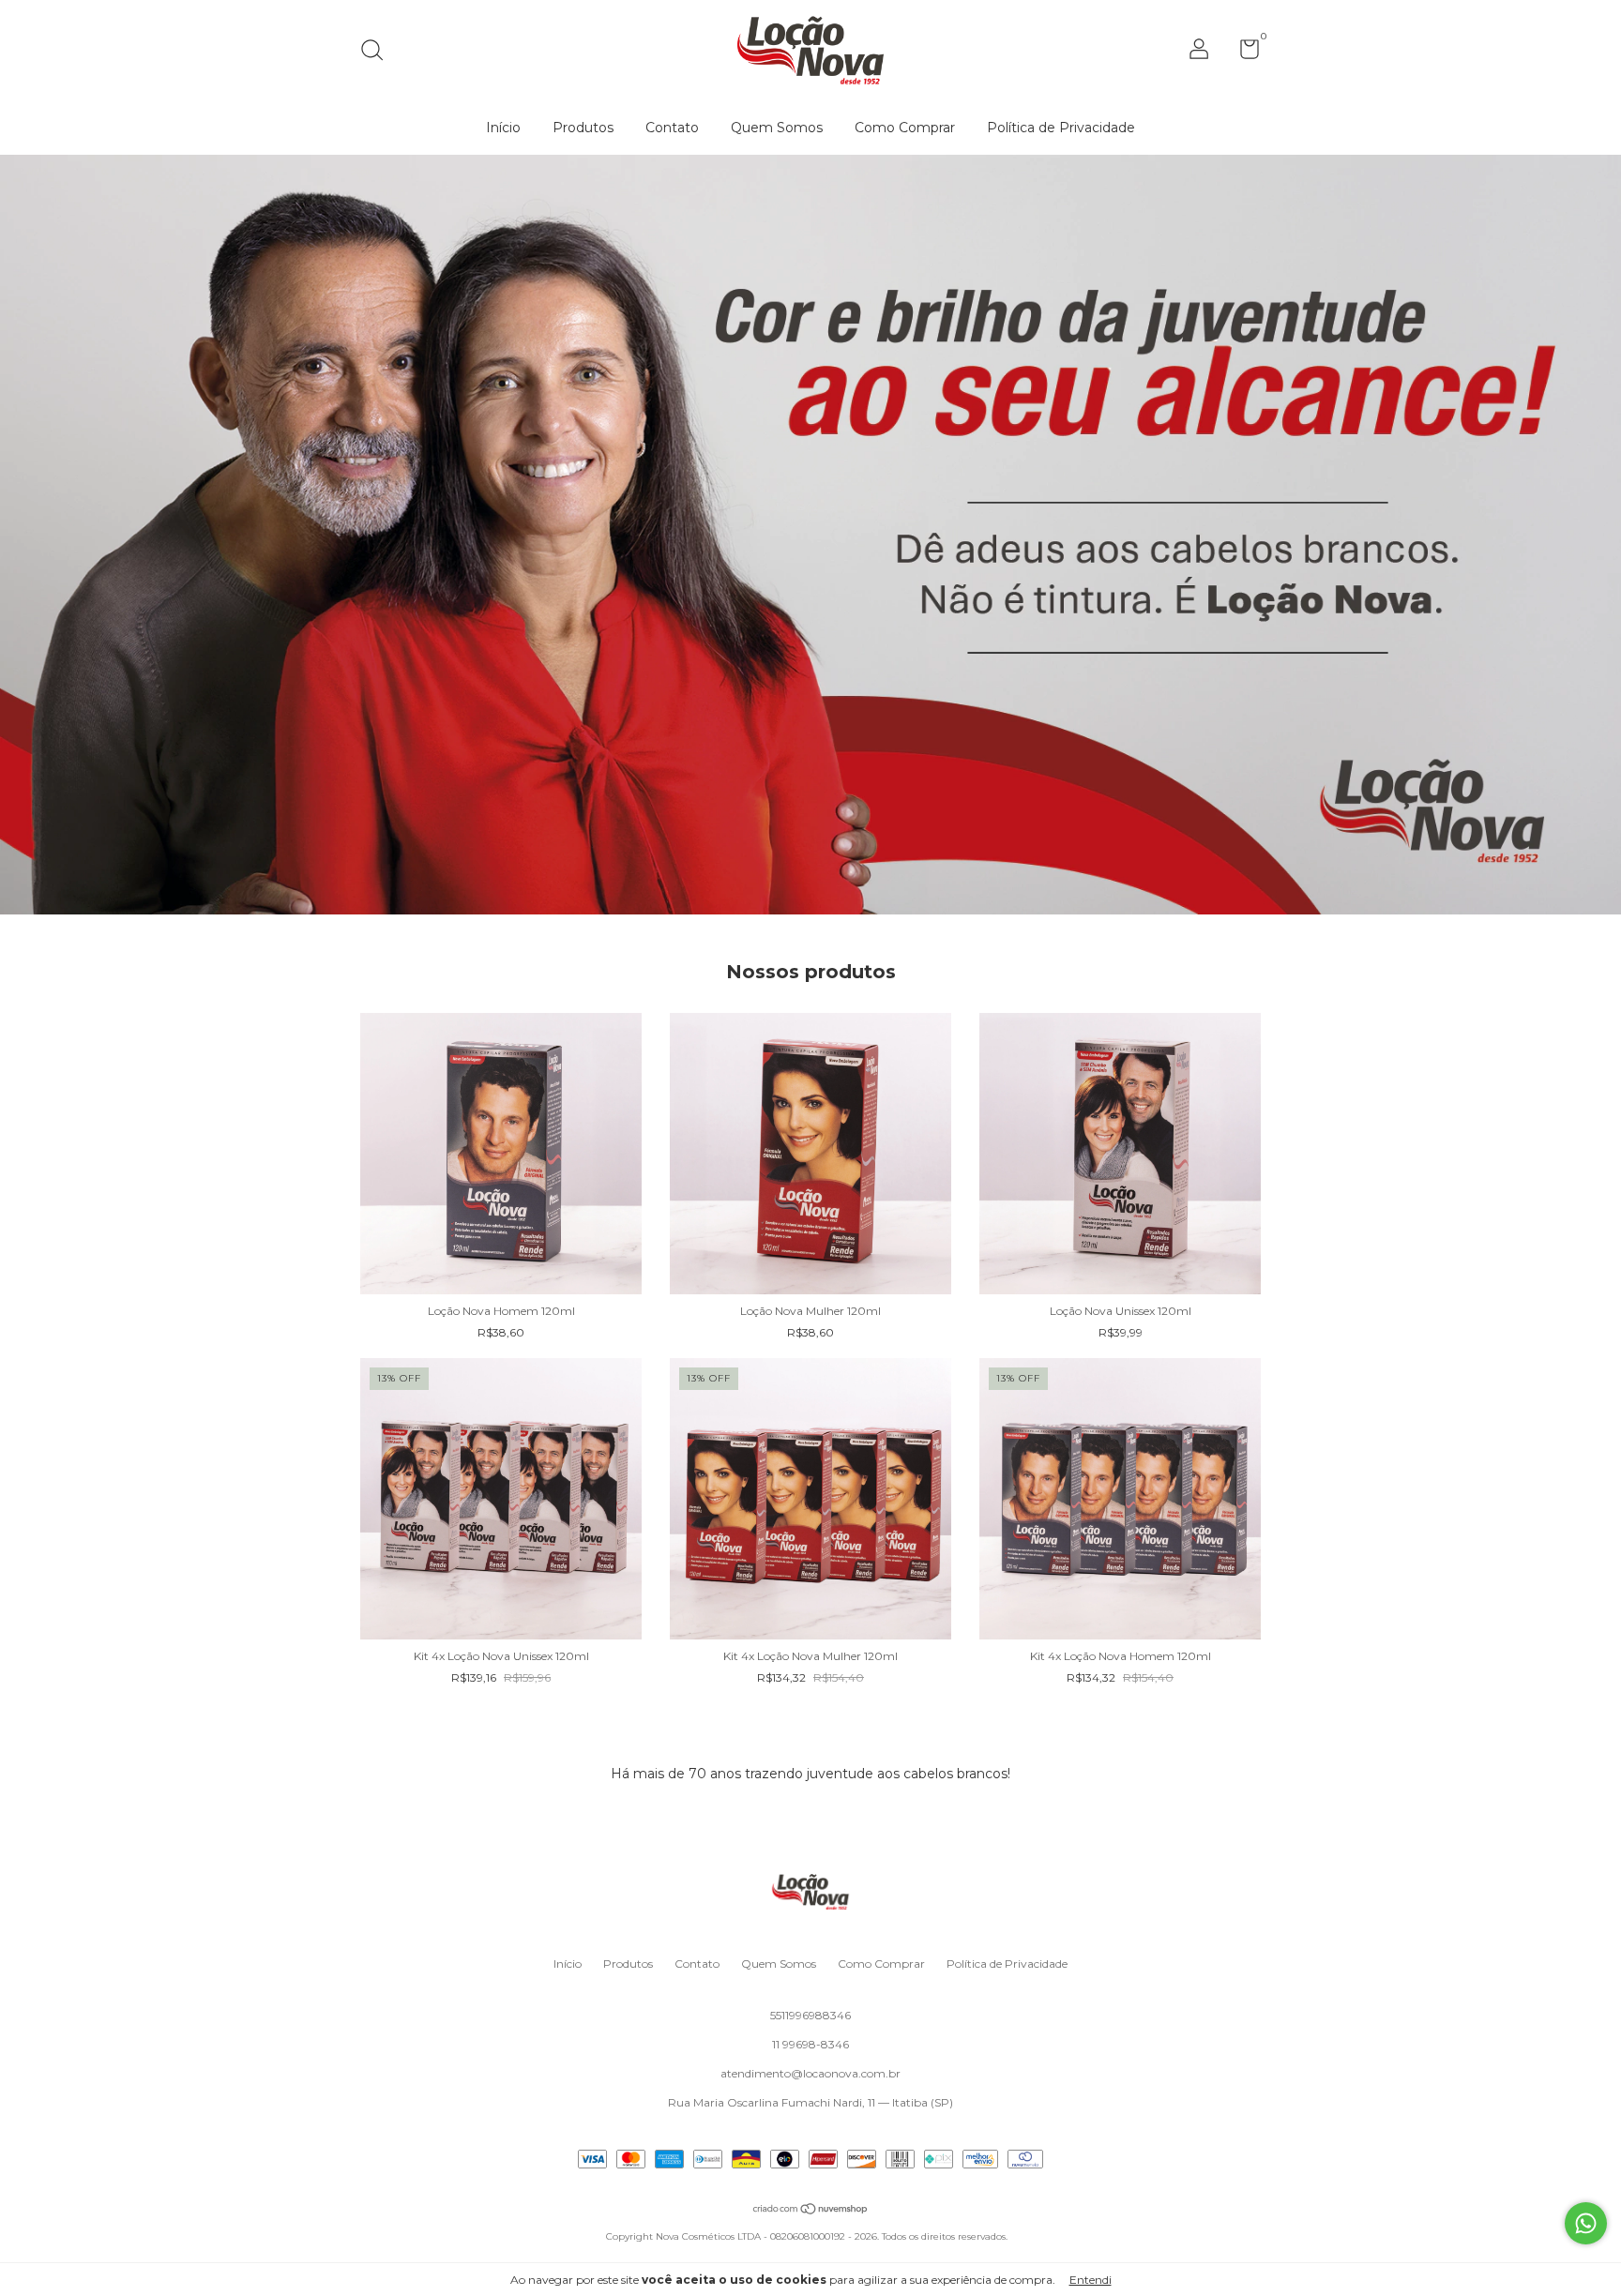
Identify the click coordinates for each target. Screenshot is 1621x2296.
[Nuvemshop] (811, 2211)
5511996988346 (810, 2015)
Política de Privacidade (1061, 128)
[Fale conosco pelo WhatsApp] (1586, 2223)
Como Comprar (905, 128)
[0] (1242, 53)
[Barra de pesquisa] (379, 52)
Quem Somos (777, 128)
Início (503, 128)
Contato (672, 128)
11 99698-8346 (810, 2044)
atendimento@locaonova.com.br (810, 2073)
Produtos (583, 128)
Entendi (1091, 2280)
